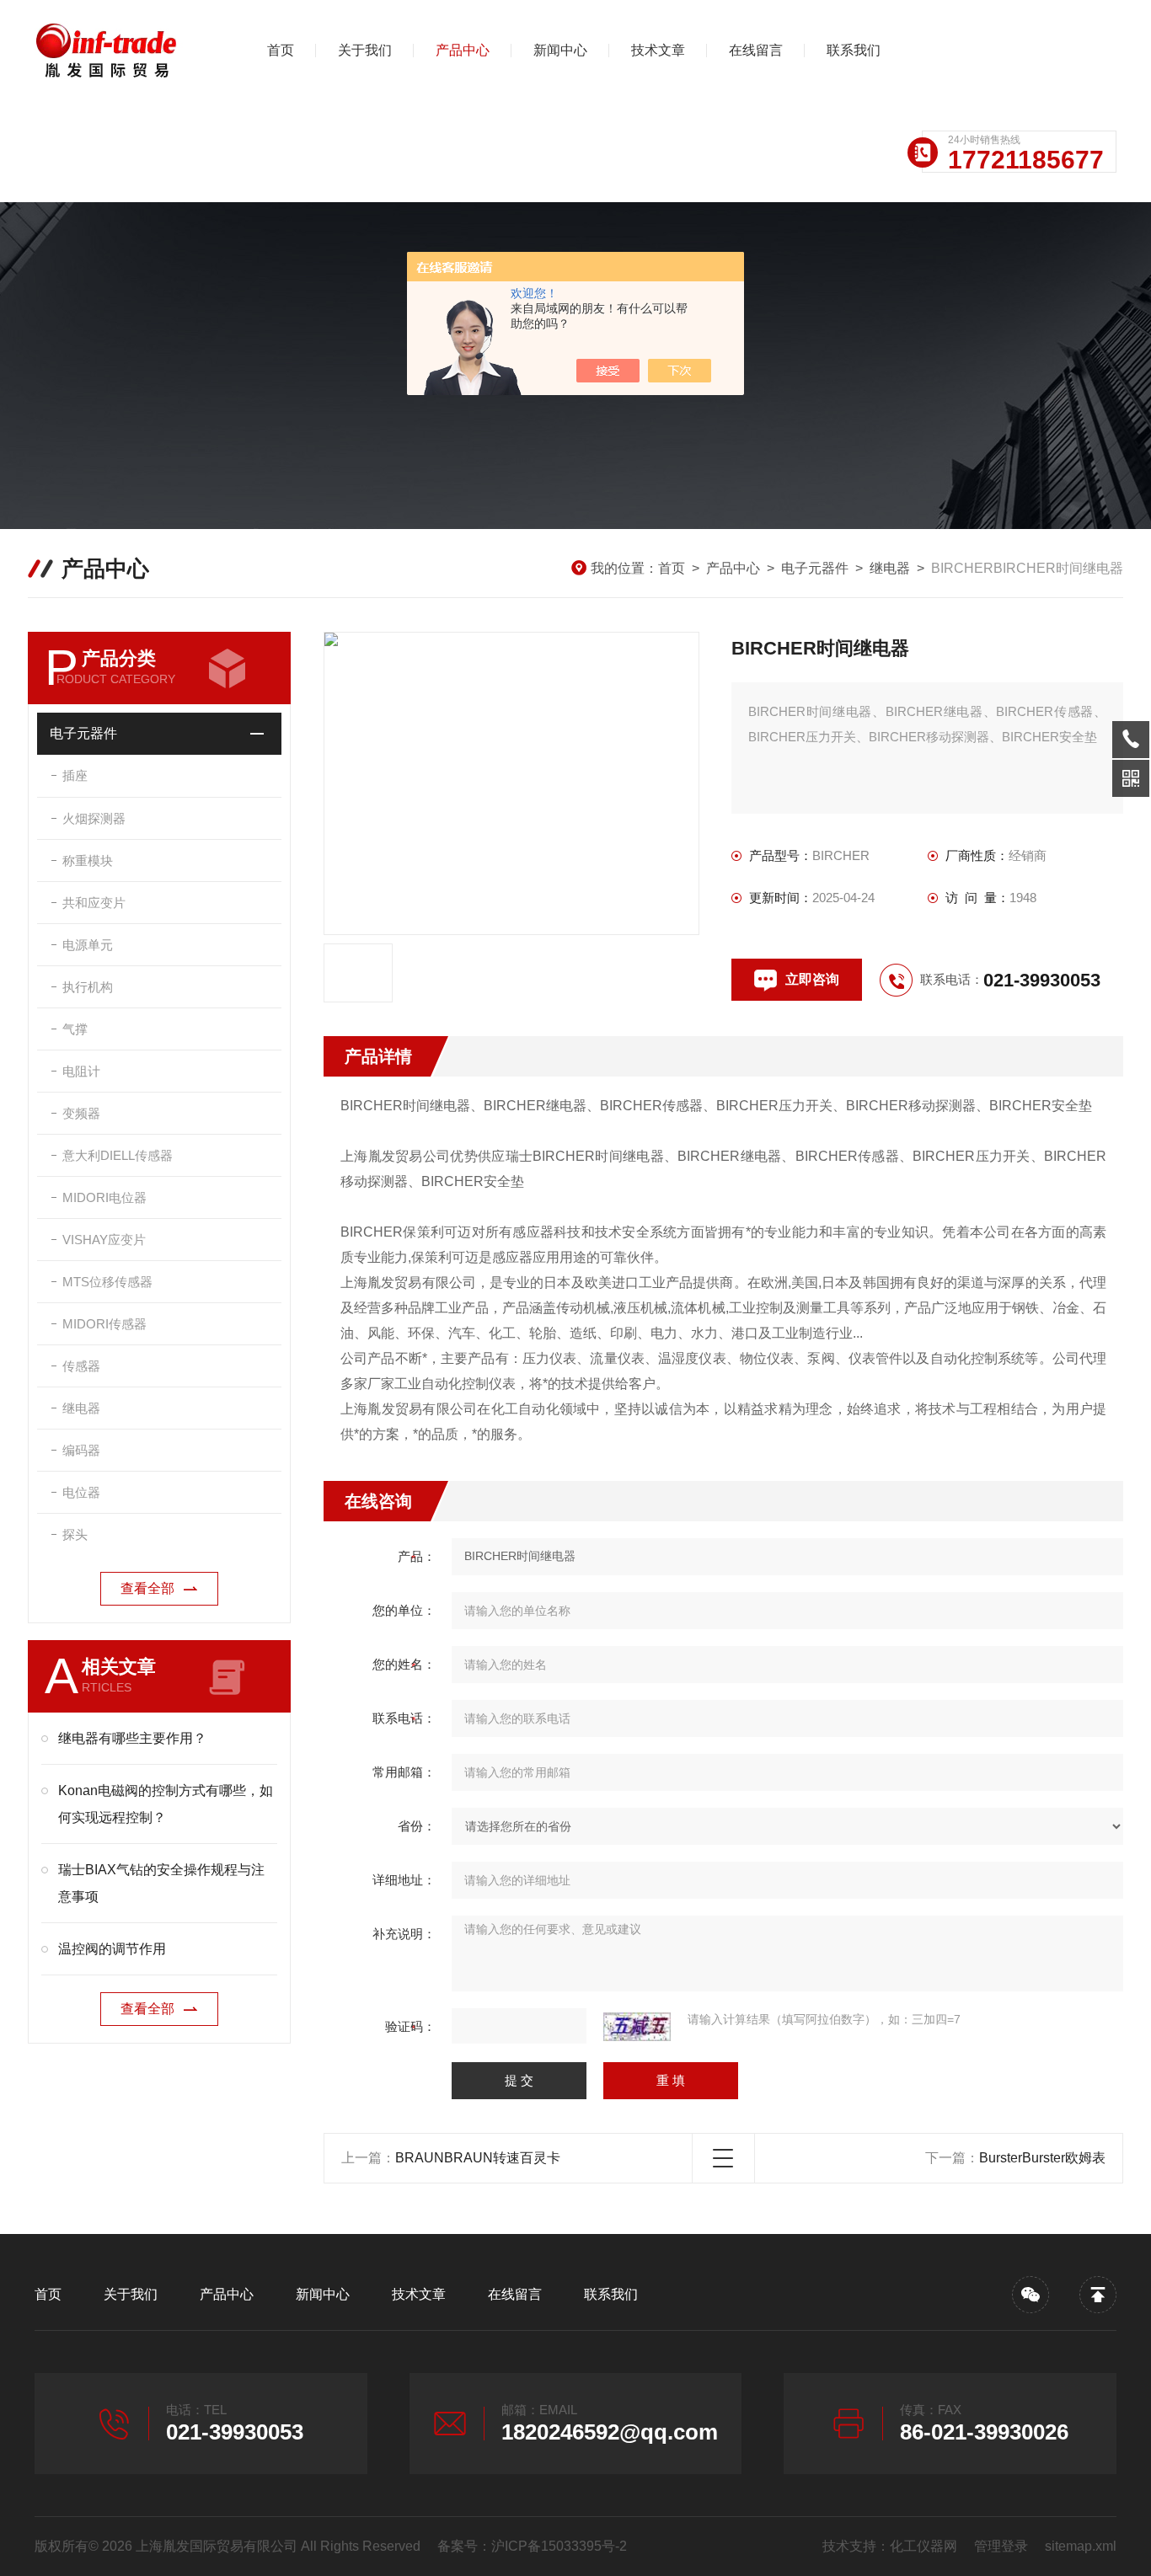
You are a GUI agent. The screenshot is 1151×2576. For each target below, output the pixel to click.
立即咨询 (812, 979)
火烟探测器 (94, 818)
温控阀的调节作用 (112, 1949)
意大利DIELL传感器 (118, 1155)
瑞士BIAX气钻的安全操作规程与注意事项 (161, 1883)
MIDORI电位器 (104, 1197)
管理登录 (1001, 2546)
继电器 (890, 568)
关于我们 (365, 50)
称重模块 (88, 860)
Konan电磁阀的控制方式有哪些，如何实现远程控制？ (166, 1804)
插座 (75, 775)
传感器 (81, 1366)
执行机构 (88, 987)
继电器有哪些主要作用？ (132, 1738)
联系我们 (854, 50)
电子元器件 (815, 568)
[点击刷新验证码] (637, 2027)
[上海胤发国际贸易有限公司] (123, 51)
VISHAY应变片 (104, 1240)
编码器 (81, 1450)
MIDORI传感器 (104, 1324)
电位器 (81, 1492)
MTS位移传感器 (107, 1282)
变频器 (81, 1113)
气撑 (75, 1029)
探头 (75, 1534)
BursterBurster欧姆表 (1042, 2158)
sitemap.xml (1081, 2546)
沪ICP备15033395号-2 (559, 2546)
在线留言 (756, 50)
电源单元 (88, 945)
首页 (281, 50)
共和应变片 (94, 903)
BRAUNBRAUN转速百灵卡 (478, 2158)
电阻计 (81, 1071)
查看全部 (147, 1588)
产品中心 (463, 50)
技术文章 (658, 50)
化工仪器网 (923, 2546)
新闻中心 (560, 50)
